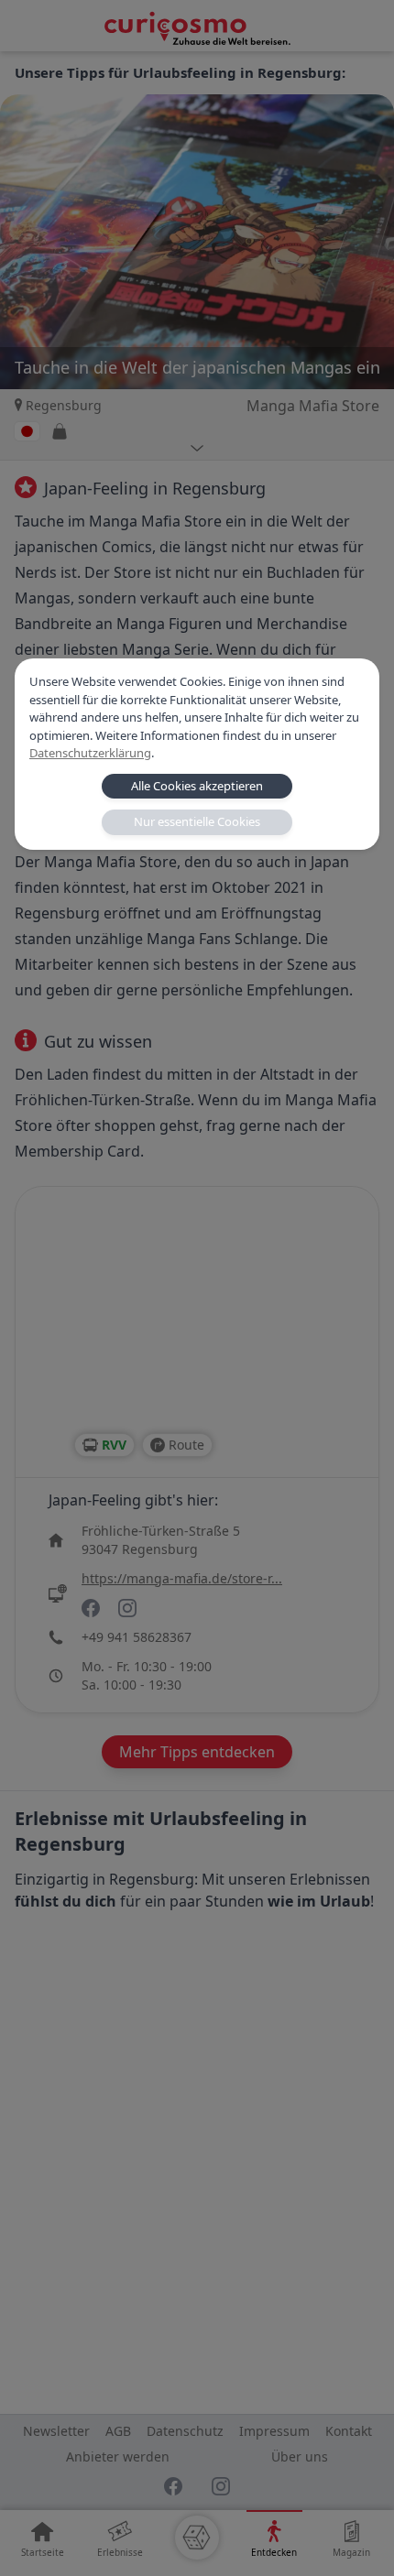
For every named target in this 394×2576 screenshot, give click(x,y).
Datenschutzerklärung (90, 753)
